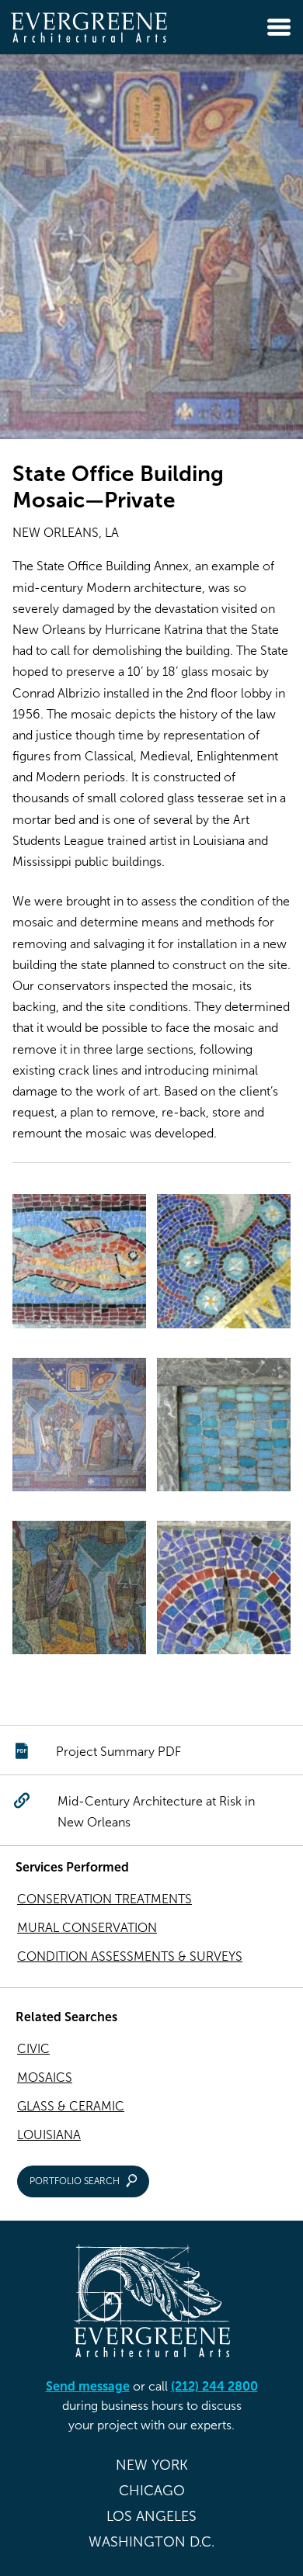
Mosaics (45, 2077)
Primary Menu (279, 27)
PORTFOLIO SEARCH (75, 2181)
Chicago (152, 2491)
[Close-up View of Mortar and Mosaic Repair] (224, 1428)
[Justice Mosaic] (79, 1428)
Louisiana (49, 2135)
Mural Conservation (87, 1928)
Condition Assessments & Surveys (130, 1956)
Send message (88, 2386)
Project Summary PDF (118, 1752)
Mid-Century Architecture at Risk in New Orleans (156, 1812)
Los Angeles (151, 2516)
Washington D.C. (151, 2542)
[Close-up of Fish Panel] (79, 1264)
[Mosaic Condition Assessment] (224, 1591)
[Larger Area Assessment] (224, 1264)
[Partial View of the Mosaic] (79, 1591)
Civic (33, 2049)
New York (152, 2465)
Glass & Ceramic (71, 2106)
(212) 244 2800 (214, 2386)
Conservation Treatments (104, 1899)
